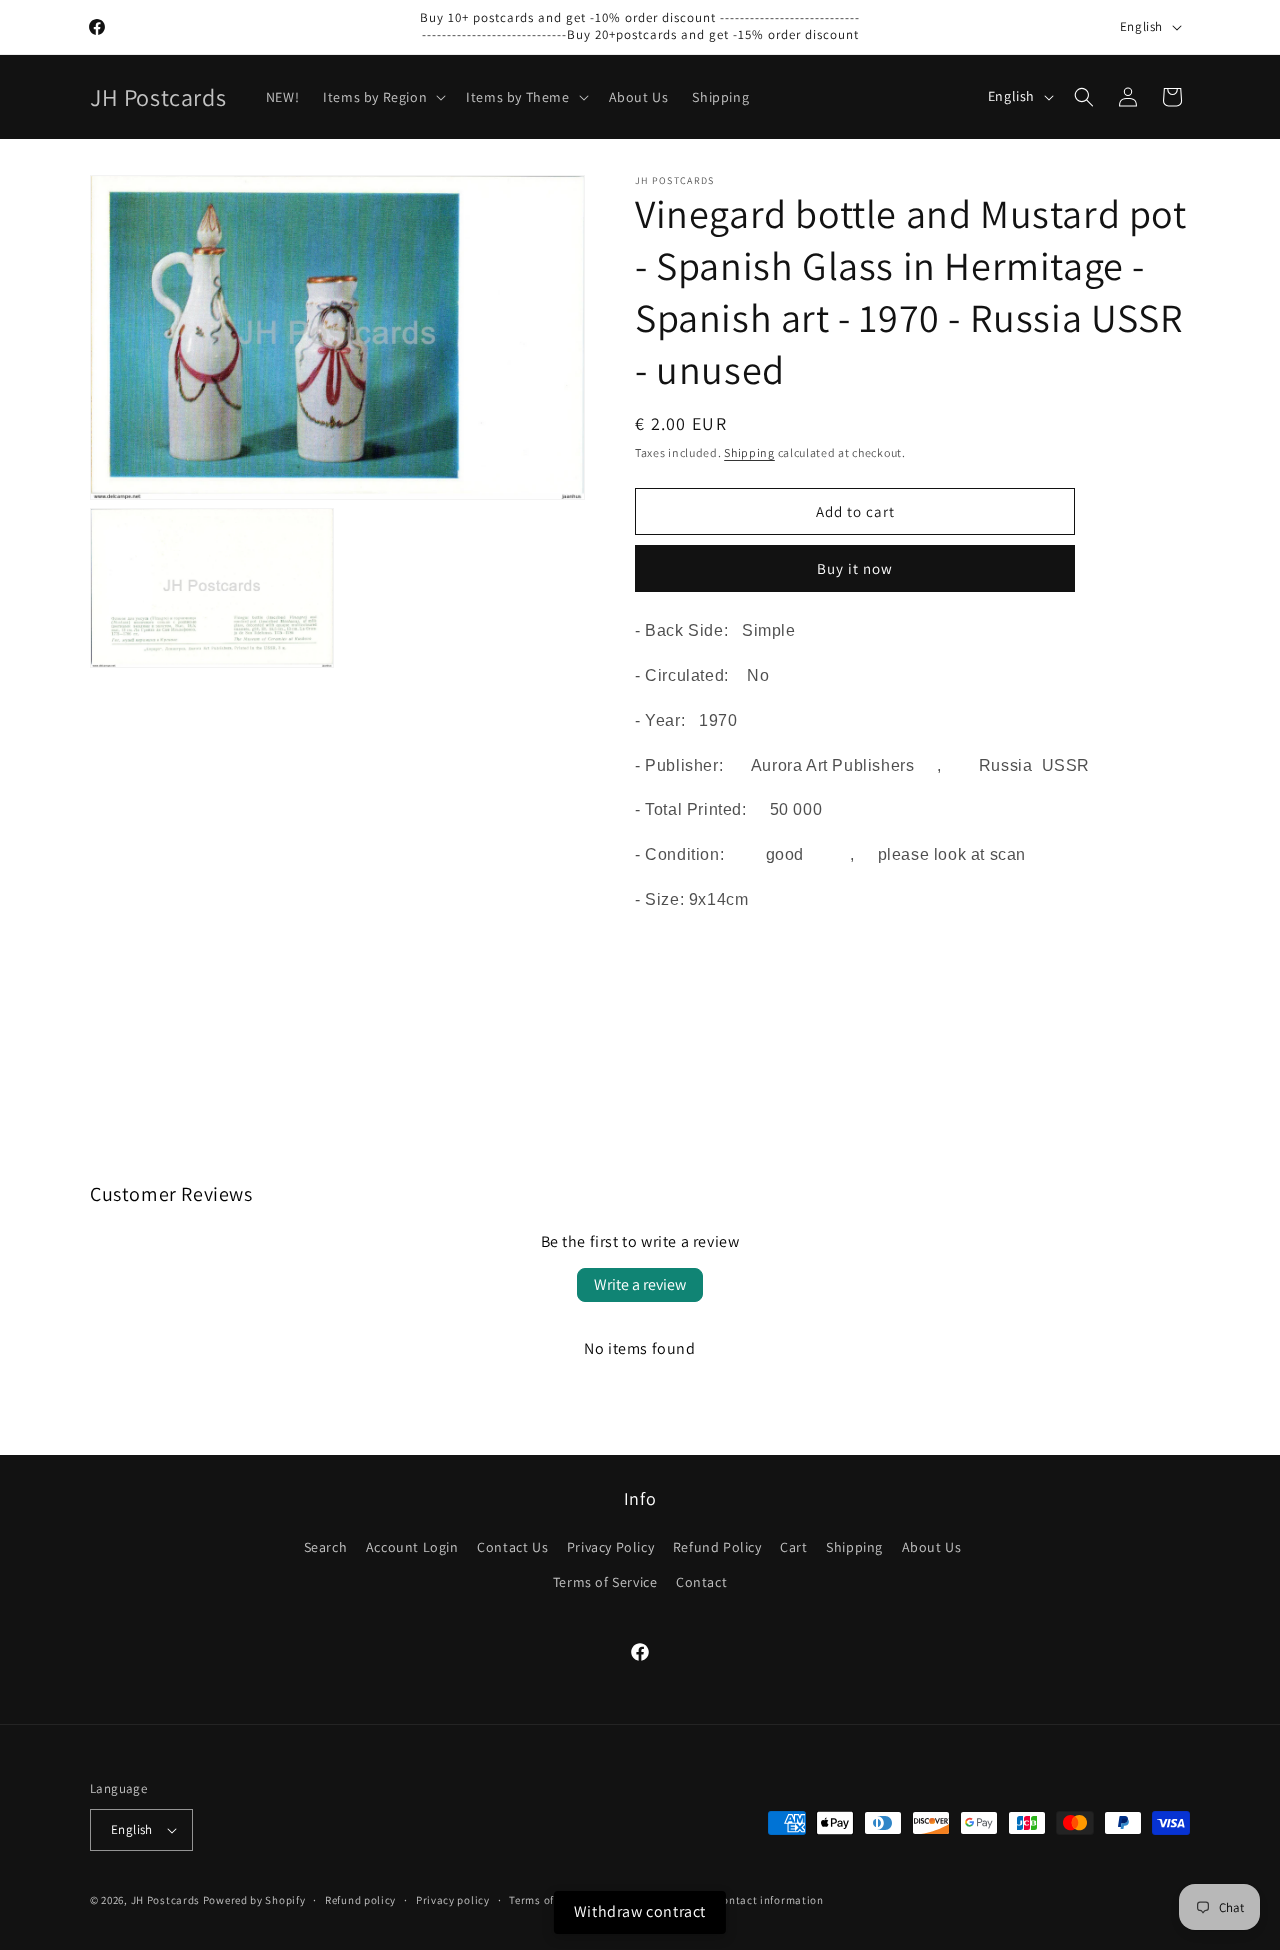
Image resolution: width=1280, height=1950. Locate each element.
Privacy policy (453, 1900)
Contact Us (512, 1547)
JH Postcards (165, 1900)
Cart (793, 1547)
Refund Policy (717, 1547)
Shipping (749, 452)
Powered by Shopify (254, 1900)
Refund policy (360, 1900)
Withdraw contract (640, 1911)
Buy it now (855, 568)
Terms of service (551, 1900)
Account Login (412, 1547)
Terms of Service (605, 1582)
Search (326, 1547)
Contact (701, 1582)
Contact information (769, 1900)
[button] (382, 97)
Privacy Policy (610, 1547)
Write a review (640, 1284)
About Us (932, 1547)
